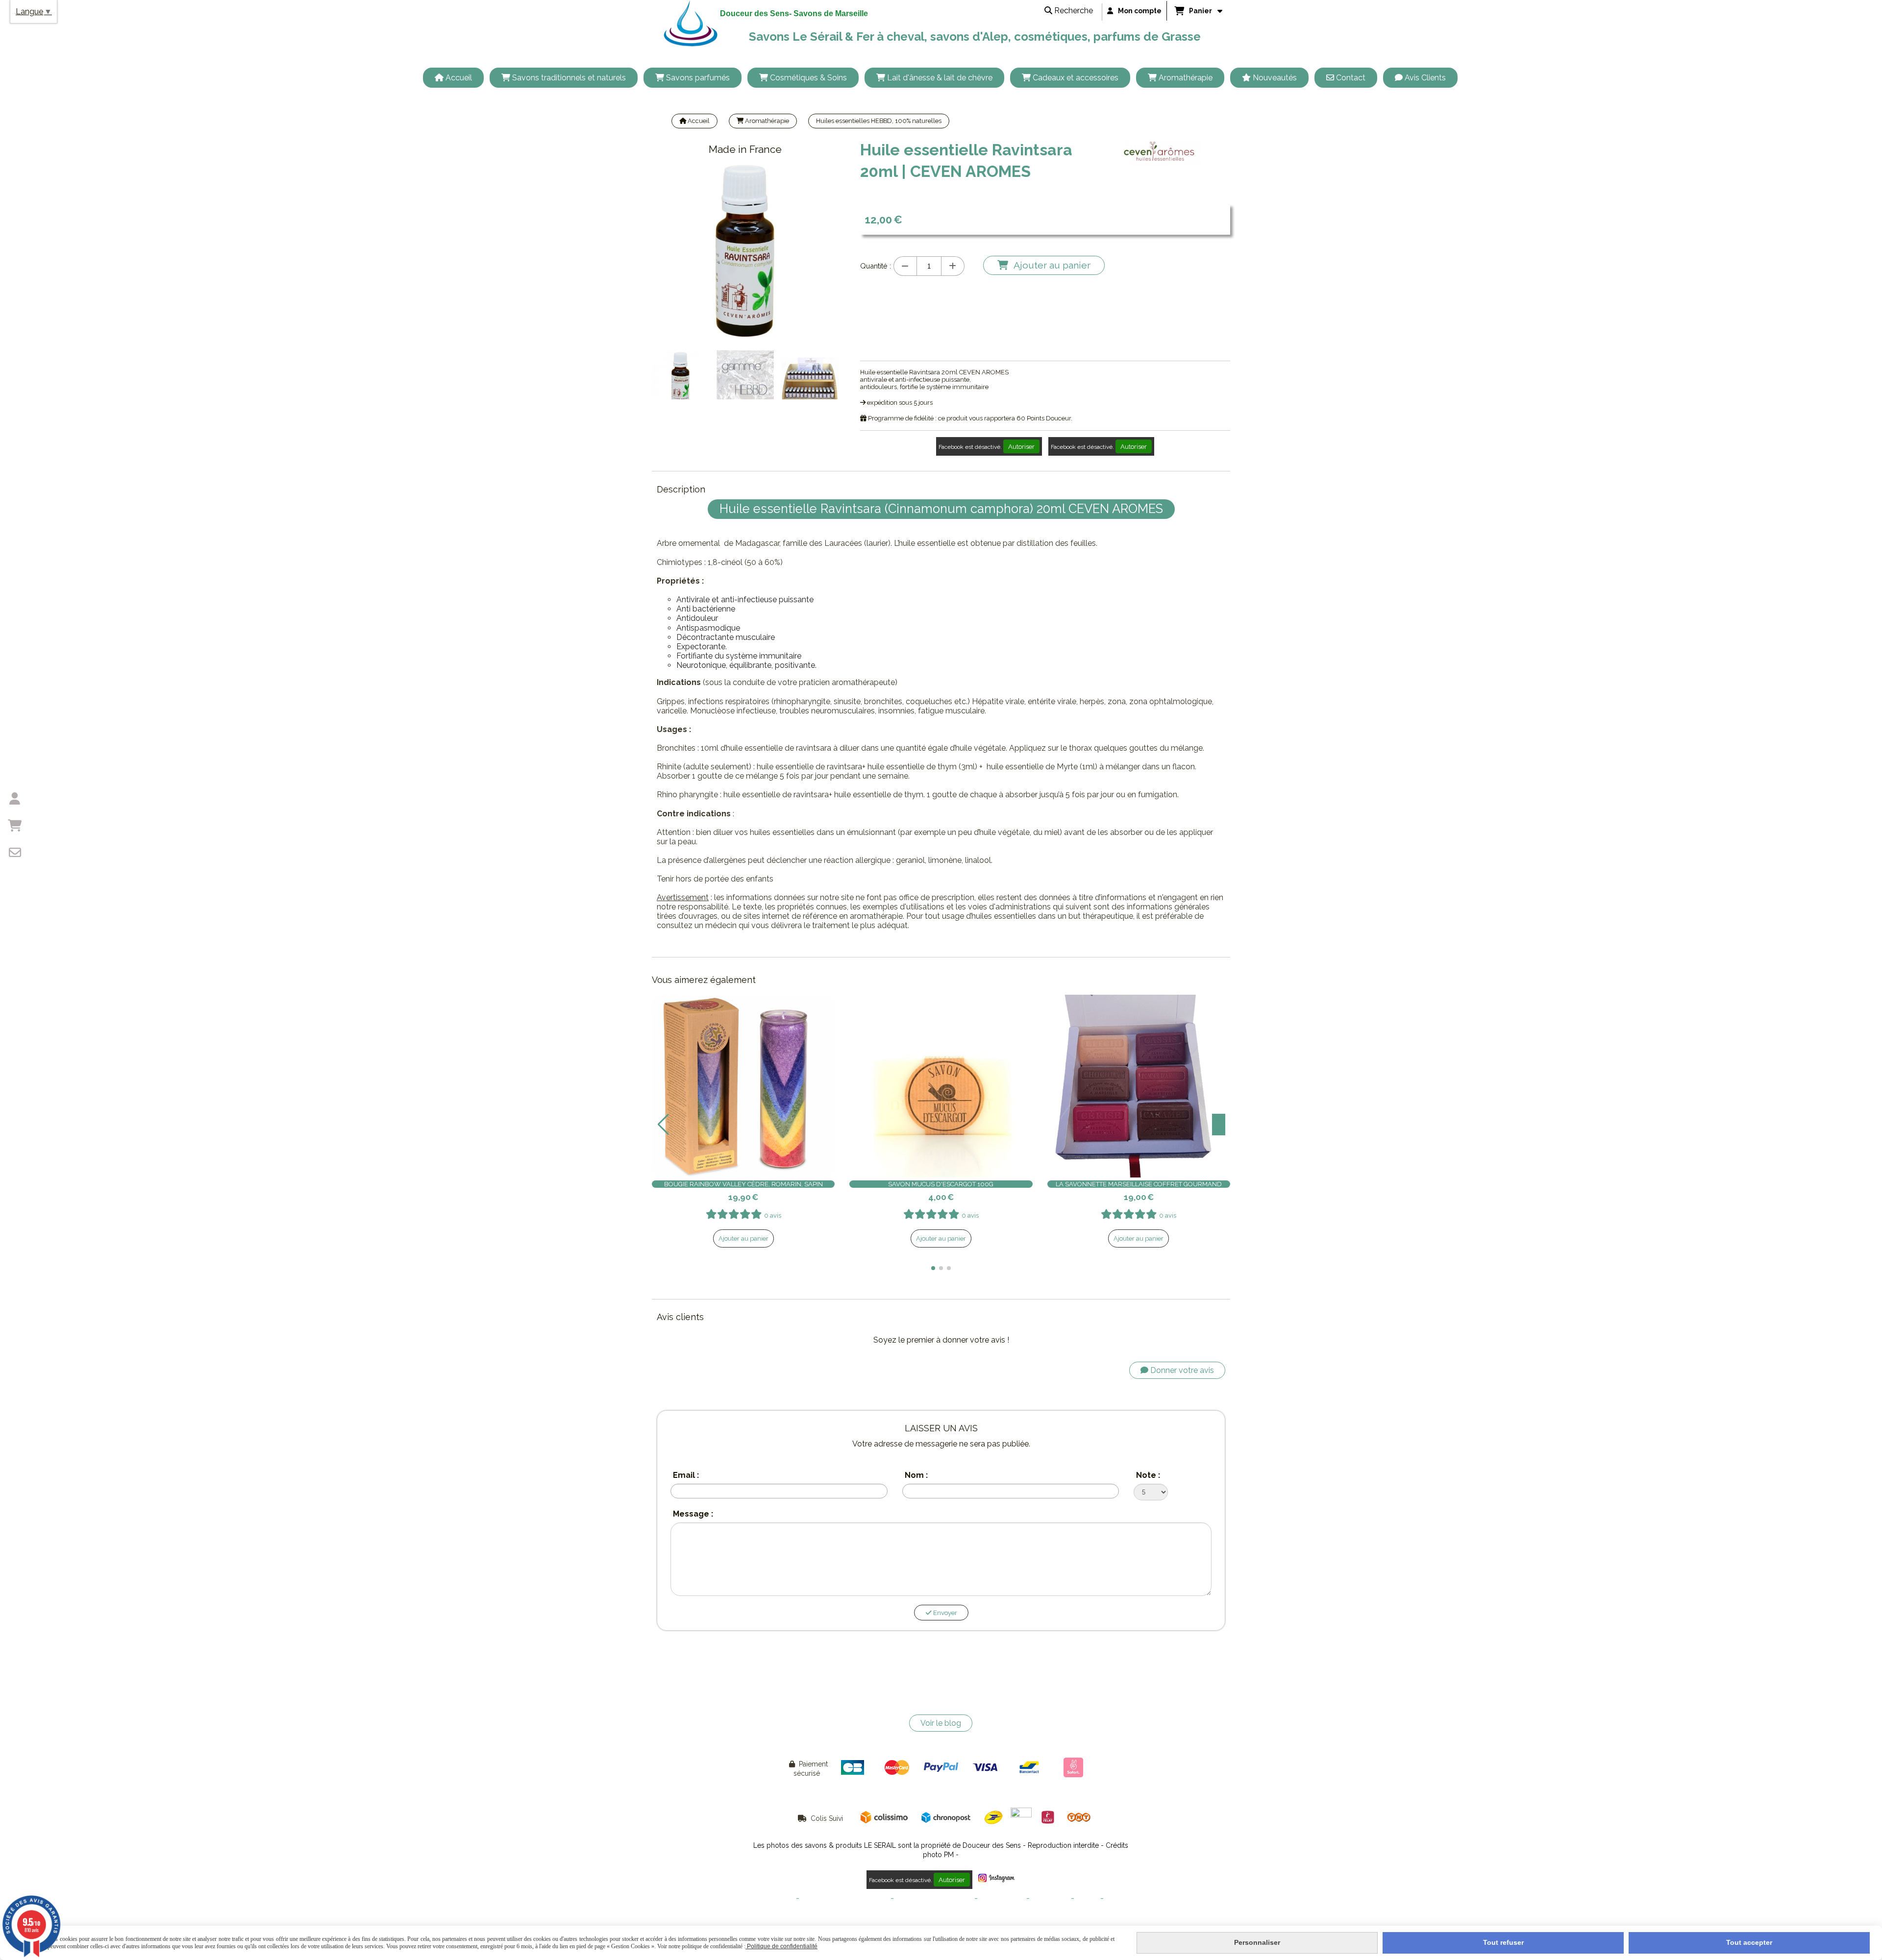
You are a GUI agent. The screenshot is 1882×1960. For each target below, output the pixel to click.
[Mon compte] (15, 799)
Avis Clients (1122, 1899)
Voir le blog (941, 1723)
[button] (933, 1268)
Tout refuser (1503, 1942)
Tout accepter (1749, 1942)
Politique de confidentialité (934, 1899)
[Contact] (15, 853)
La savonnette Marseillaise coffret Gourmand (1139, 1184)
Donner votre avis (1181, 1370)
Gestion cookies (1002, 1899)
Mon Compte (1050, 1899)
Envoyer (944, 1613)
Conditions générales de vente (845, 1899)
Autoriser (1021, 446)
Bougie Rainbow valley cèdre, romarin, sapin (743, 1184)
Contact (1087, 1899)
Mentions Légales (769, 1899)
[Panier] (15, 826)
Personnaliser (1257, 1942)
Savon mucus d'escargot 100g (941, 1184)
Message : (693, 1514)
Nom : (916, 1475)
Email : (686, 1475)
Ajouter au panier (743, 1238)
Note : (1148, 1475)
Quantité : (876, 266)
